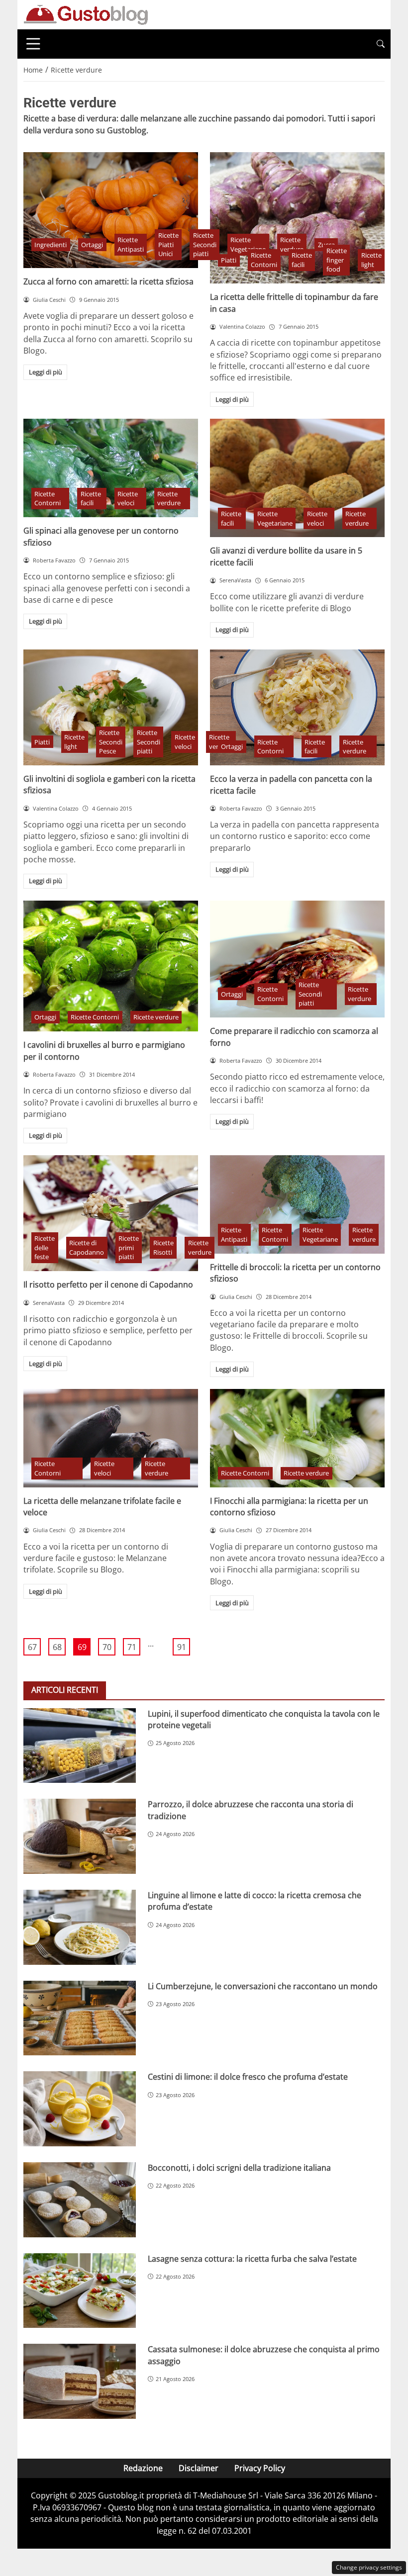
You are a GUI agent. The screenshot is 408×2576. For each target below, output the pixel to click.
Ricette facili (302, 260)
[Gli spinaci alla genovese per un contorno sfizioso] (111, 468)
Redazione (143, 2468)
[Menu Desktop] (33, 44)
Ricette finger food (337, 260)
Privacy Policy (260, 2468)
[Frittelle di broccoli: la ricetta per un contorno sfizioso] (297, 1204)
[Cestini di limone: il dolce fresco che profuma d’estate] (80, 2109)
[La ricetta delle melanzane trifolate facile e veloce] (111, 1438)
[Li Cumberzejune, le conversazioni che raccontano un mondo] (80, 2018)
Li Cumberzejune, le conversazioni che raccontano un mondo (263, 1986)
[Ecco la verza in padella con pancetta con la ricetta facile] (297, 708)
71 (132, 1647)
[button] (381, 44)
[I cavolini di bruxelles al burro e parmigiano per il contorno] (111, 966)
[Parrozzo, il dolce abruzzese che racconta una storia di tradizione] (80, 1836)
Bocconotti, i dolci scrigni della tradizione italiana (239, 2168)
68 (57, 1647)
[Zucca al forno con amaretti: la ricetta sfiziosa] (111, 210)
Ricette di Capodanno (87, 1247)
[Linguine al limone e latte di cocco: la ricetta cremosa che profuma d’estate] (80, 1927)
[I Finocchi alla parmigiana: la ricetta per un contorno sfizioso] (297, 1438)
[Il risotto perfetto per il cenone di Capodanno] (111, 1213)
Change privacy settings (369, 2567)
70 (107, 1647)
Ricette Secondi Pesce (111, 742)
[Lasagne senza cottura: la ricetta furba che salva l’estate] (80, 2291)
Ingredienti (51, 245)
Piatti (229, 260)
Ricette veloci (128, 499)
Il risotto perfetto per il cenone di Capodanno (108, 1285)
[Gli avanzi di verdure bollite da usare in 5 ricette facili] (297, 478)
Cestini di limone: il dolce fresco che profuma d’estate (248, 2077)
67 (32, 1647)
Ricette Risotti (163, 1247)
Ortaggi (92, 245)
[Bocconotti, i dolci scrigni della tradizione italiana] (80, 2200)
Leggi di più (46, 372)
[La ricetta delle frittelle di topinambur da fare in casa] (297, 218)
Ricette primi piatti (129, 1247)
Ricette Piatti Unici (168, 244)
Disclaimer (199, 2468)
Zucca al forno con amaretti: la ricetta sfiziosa (108, 281)
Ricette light (371, 260)
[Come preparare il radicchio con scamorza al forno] (297, 959)
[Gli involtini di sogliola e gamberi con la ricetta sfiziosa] (111, 708)
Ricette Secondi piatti (205, 244)
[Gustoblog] (86, 14)
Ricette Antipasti (131, 244)
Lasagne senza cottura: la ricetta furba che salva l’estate (252, 2259)
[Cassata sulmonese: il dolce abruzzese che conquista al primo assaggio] (80, 2381)
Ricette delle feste (45, 1247)
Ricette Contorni (264, 260)
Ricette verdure (169, 499)
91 (182, 1647)
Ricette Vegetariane (275, 518)
